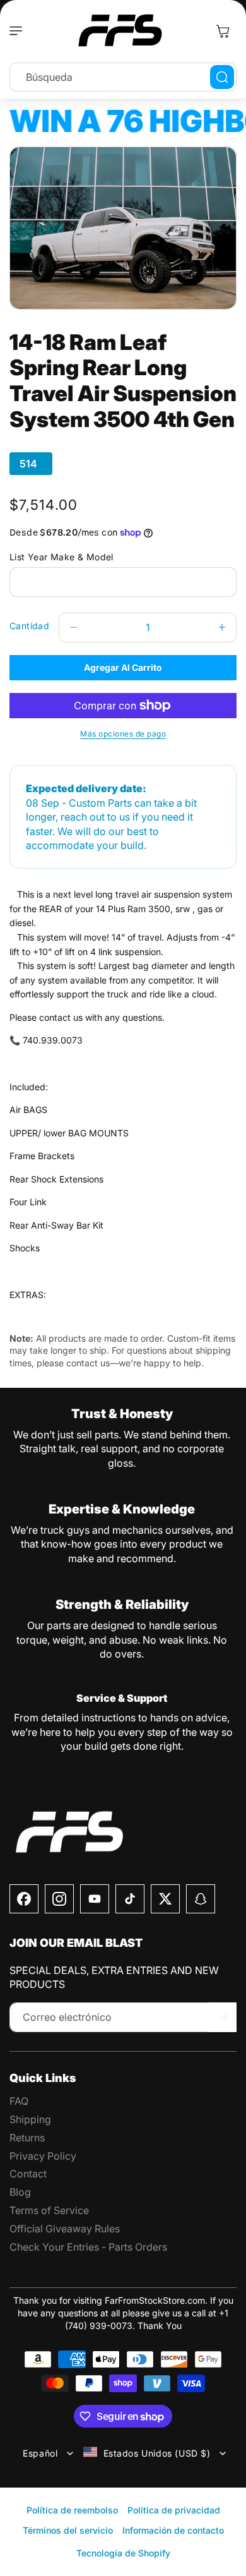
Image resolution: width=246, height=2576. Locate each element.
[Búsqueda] (222, 77)
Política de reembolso (72, 2510)
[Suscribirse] (223, 2017)
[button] (19, 31)
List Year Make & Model (61, 557)
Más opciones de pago (123, 734)
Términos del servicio (68, 2530)
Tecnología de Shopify (123, 2553)
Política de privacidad (174, 2510)
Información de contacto (173, 2530)
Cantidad (29, 626)
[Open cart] (223, 31)
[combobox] (123, 77)
